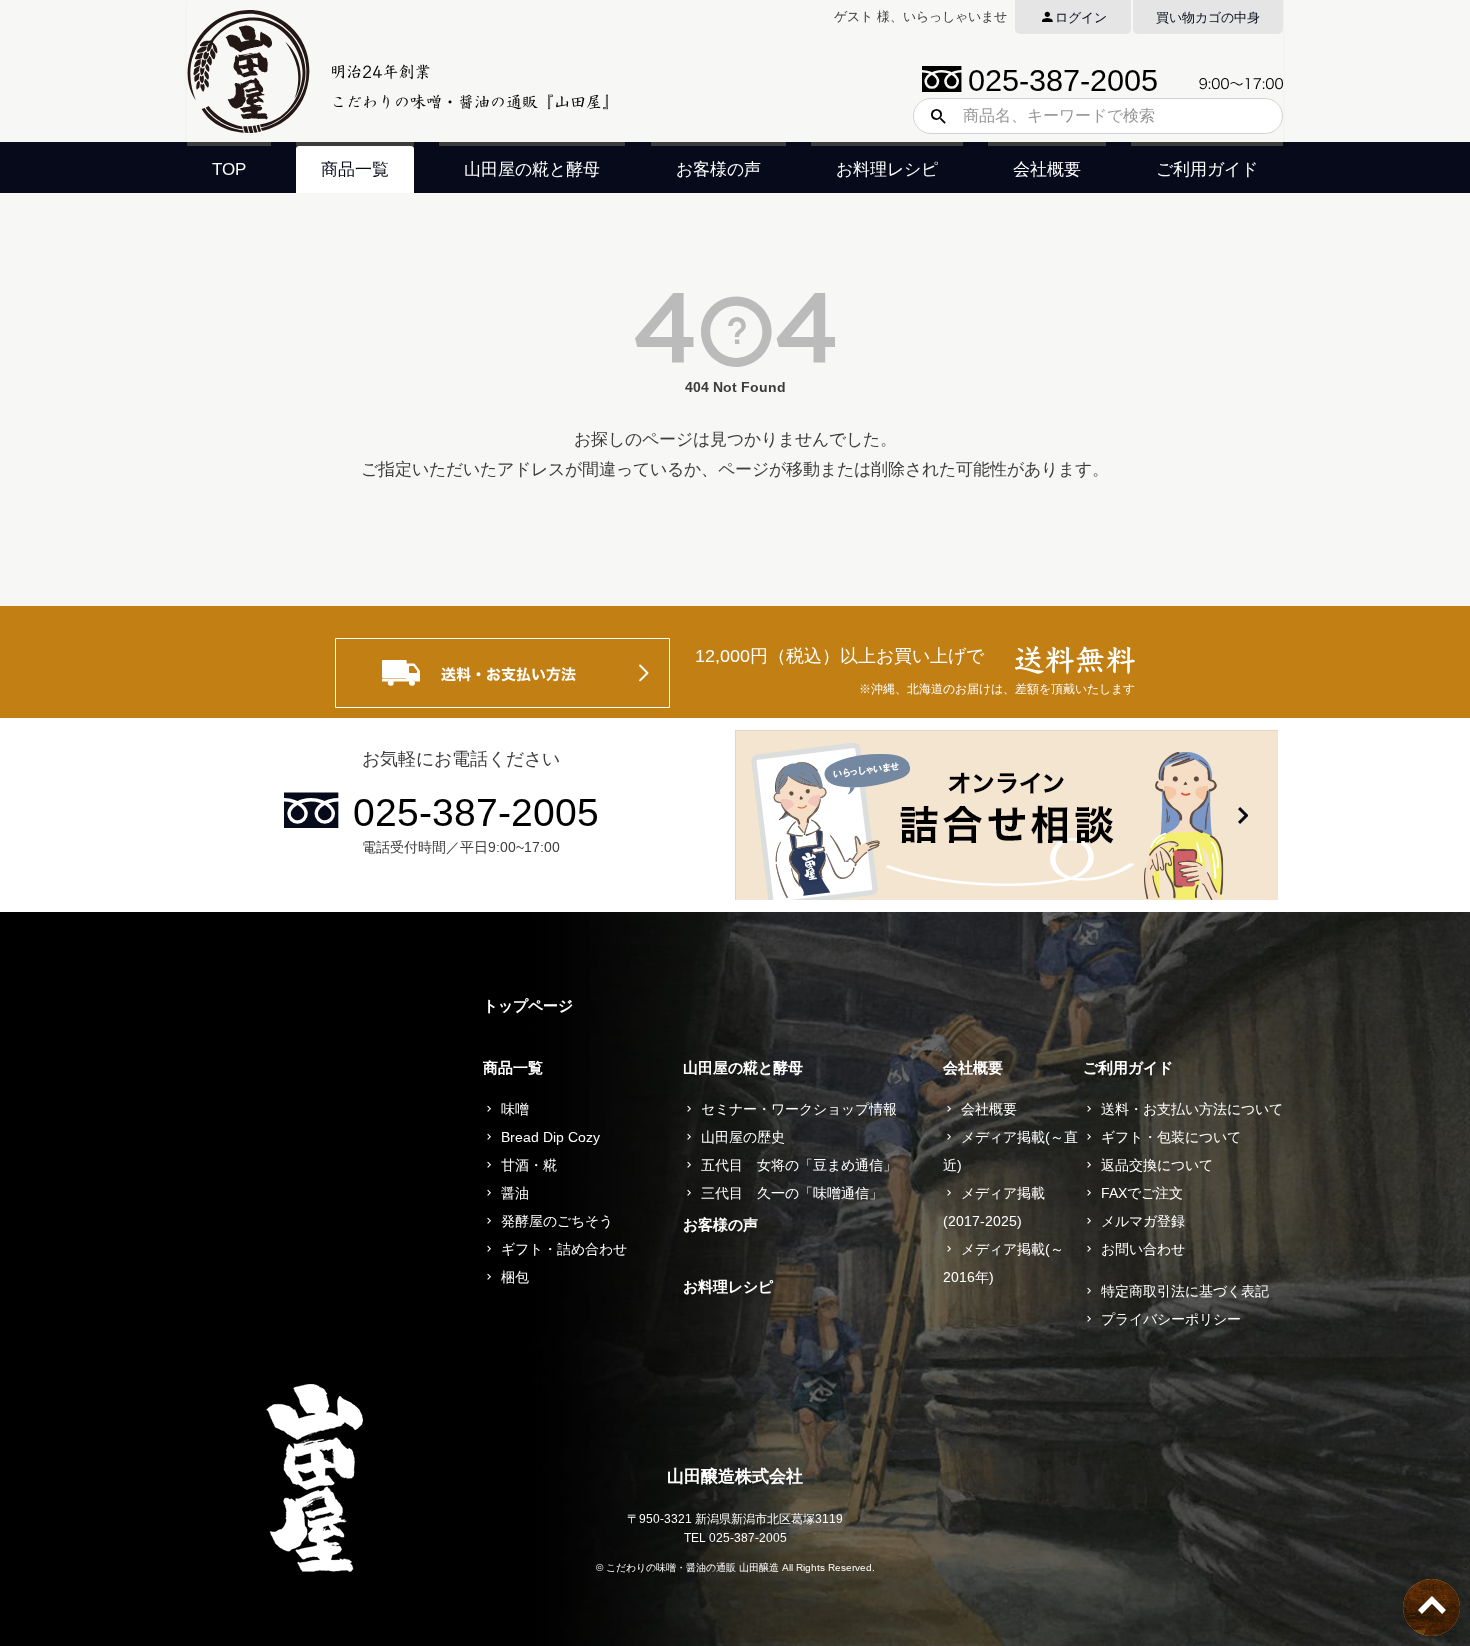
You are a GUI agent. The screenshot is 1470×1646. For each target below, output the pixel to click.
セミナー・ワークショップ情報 (799, 1109)
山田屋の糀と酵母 (532, 169)
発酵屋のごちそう (557, 1221)
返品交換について (1157, 1165)
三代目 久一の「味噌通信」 (792, 1193)
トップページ (528, 1005)
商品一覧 (355, 169)
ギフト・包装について (1171, 1137)
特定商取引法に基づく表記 (1185, 1291)
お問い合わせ (1143, 1249)
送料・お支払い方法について (1192, 1109)
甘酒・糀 (529, 1165)
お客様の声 (718, 169)
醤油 (515, 1193)
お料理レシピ (887, 169)
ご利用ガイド (1207, 169)
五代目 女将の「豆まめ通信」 (799, 1165)
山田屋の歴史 (743, 1137)
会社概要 (1047, 169)
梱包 (515, 1277)
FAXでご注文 (1142, 1193)
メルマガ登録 (1143, 1221)
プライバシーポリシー (1171, 1319)
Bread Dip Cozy (550, 1137)
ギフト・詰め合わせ (564, 1249)
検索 (931, 116)
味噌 (515, 1109)
